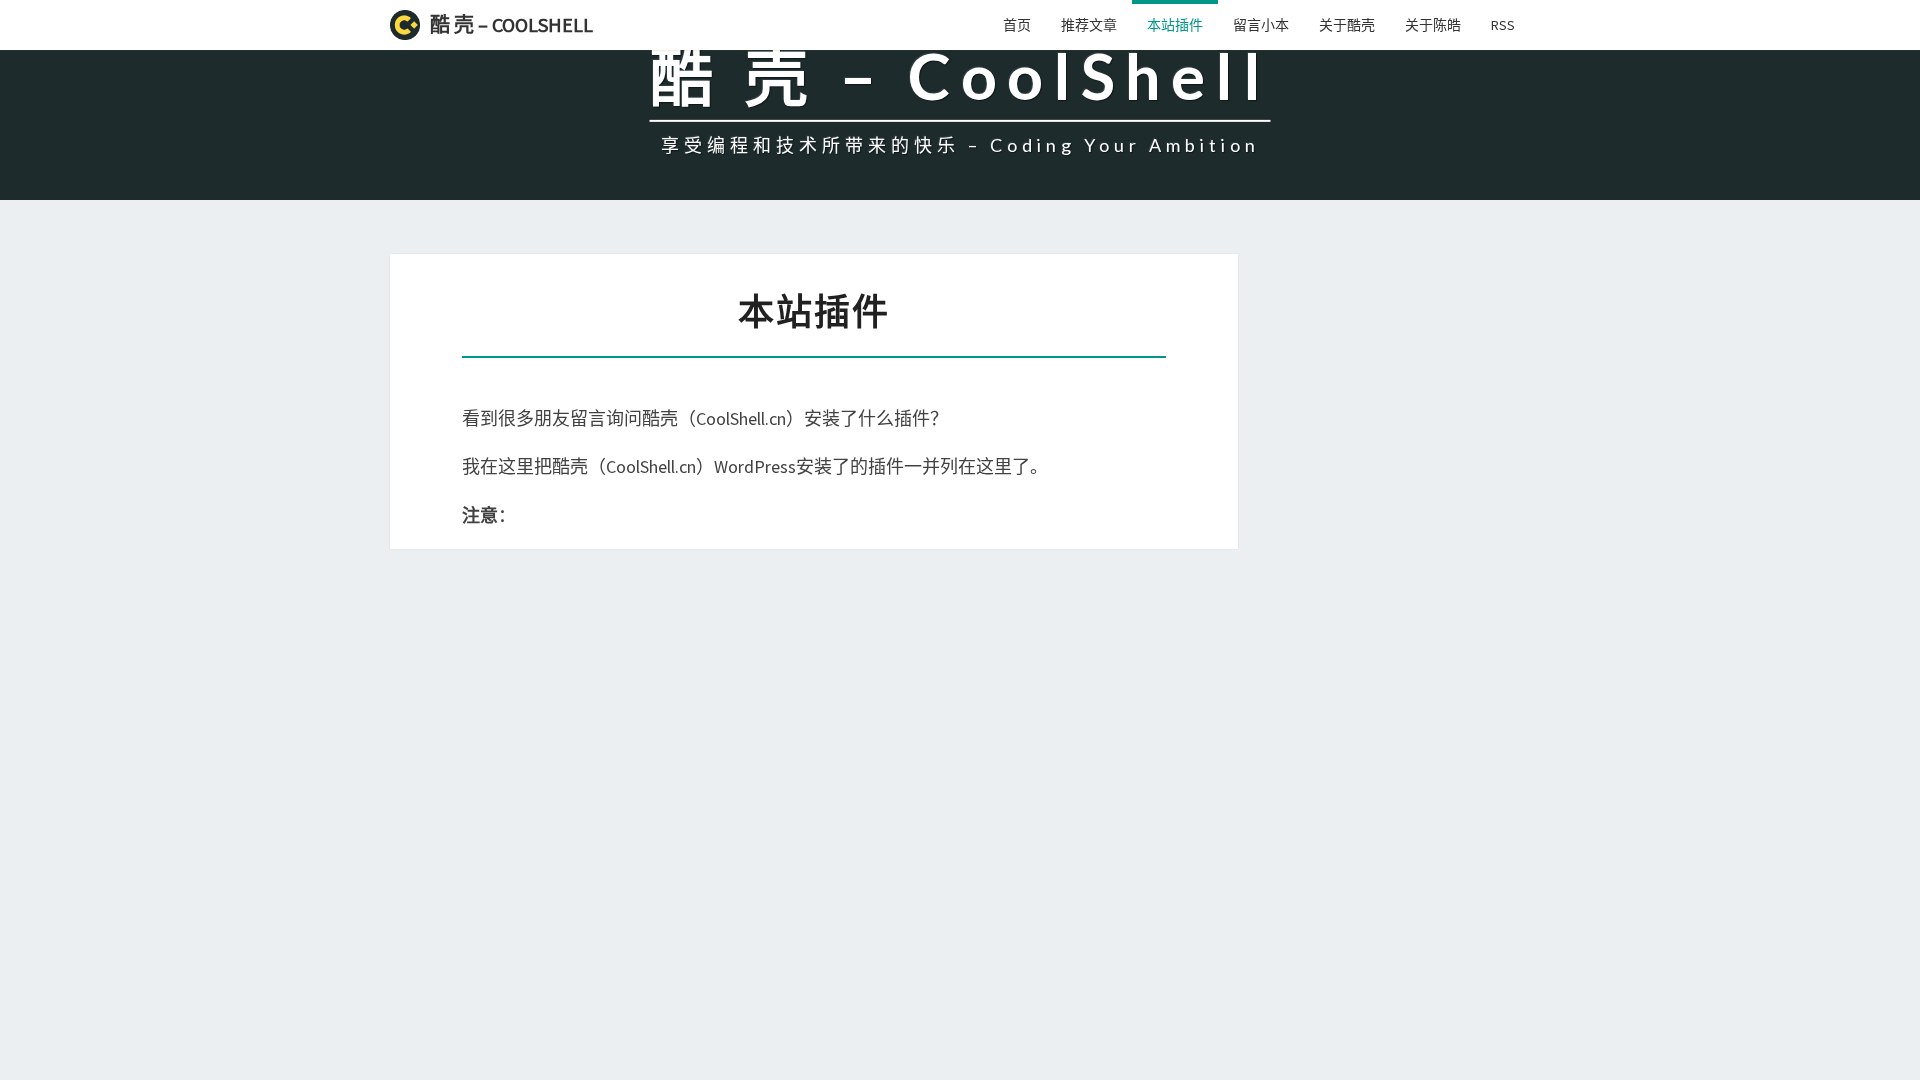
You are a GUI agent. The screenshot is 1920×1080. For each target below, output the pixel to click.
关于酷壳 (1347, 25)
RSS (1503, 25)
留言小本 (1261, 25)
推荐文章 (1089, 25)
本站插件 (1175, 25)
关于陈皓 (1433, 25)
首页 (1017, 25)
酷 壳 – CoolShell (511, 24)
